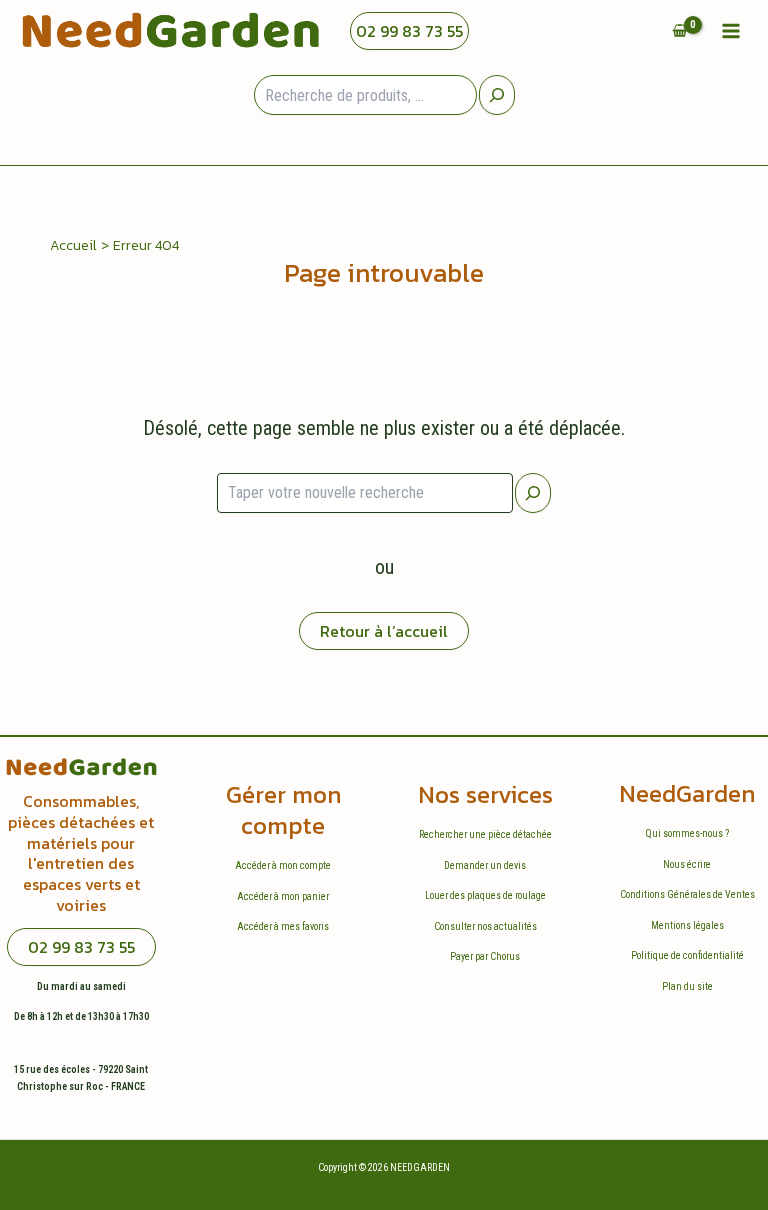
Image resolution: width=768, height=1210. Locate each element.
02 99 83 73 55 (409, 31)
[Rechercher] (533, 493)
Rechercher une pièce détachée (485, 834)
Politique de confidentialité (687, 955)
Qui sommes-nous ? (687, 833)
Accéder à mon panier (283, 896)
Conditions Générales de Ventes (687, 894)
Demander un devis (485, 865)
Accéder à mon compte (283, 865)
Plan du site (687, 986)
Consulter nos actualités (485, 926)
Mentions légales (687, 925)
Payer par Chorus (485, 956)
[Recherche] (497, 95)
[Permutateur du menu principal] (731, 31)
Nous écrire (687, 864)
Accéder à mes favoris (283, 926)
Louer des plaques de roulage (485, 895)
